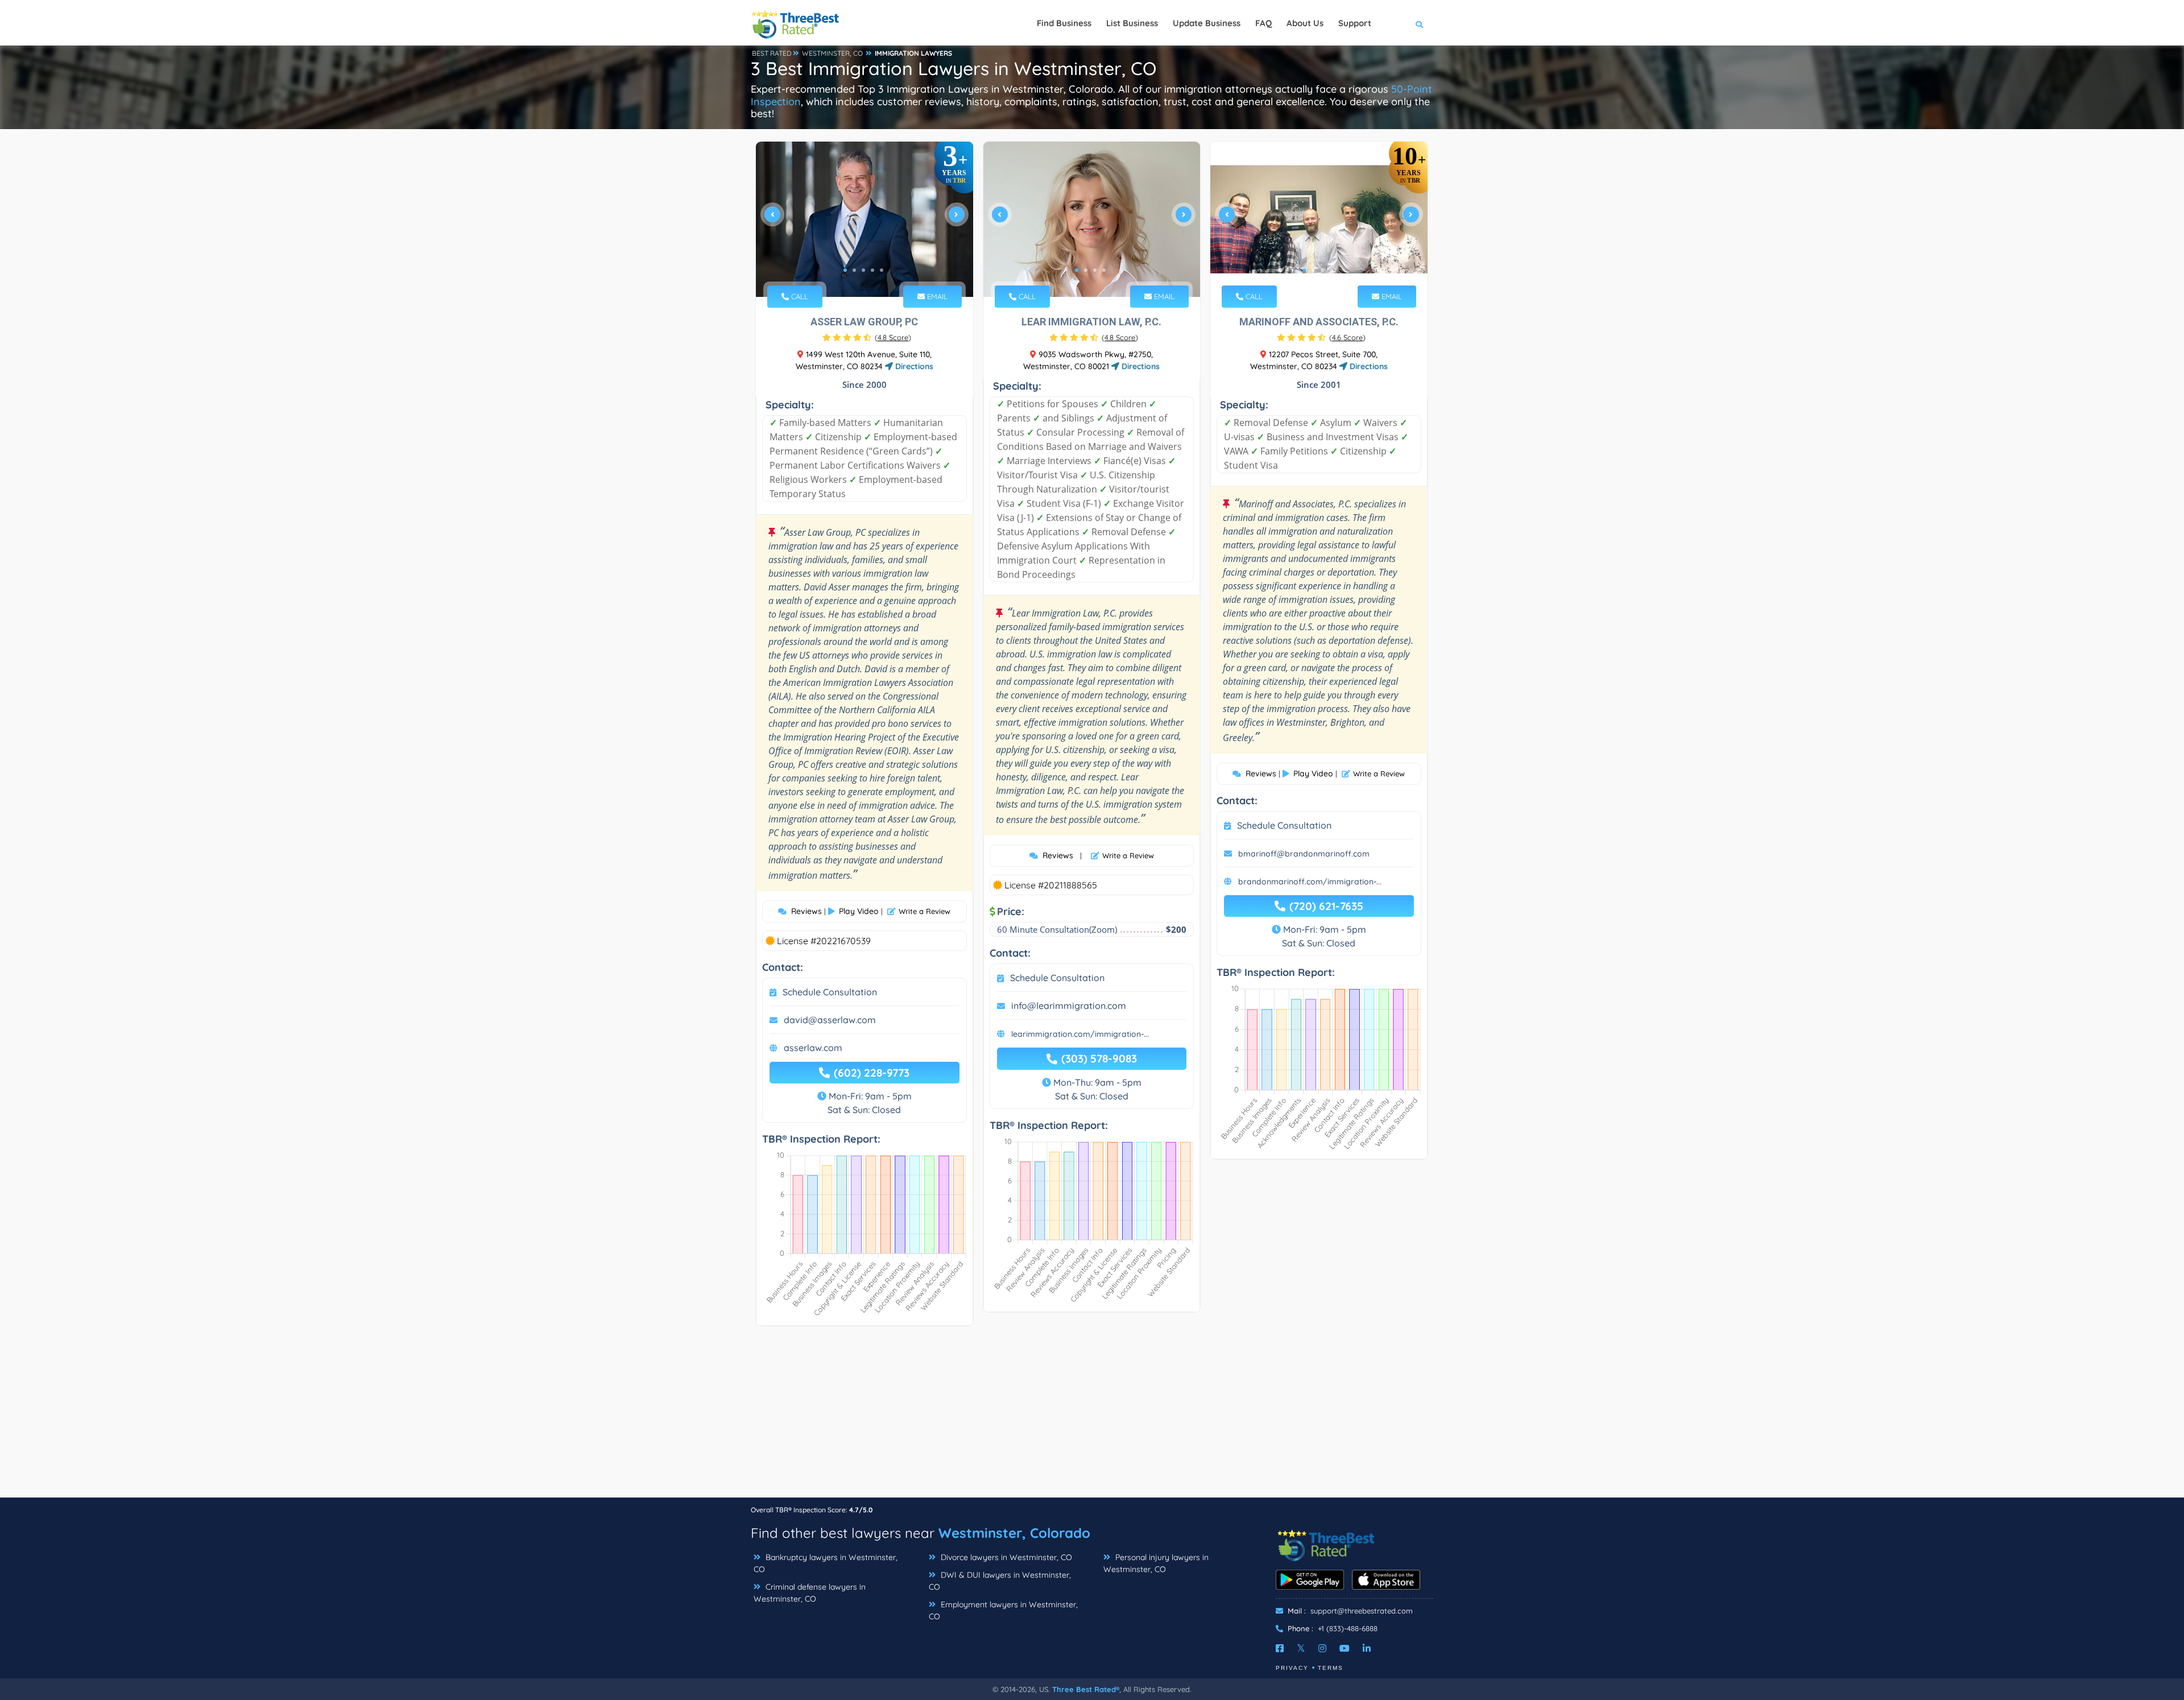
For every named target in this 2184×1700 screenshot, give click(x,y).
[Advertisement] (1092, 1417)
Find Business (1064, 23)
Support (1355, 23)
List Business (1132, 23)
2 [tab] (854, 270)
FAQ (1263, 23)
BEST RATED (772, 53)
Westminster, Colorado (1014, 1533)
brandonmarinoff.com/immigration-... (1310, 882)
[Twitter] (1301, 1648)
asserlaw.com (813, 1048)
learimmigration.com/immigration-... (1080, 1034)
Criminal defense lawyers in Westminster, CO (810, 1593)
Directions (913, 366)
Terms (1331, 1668)
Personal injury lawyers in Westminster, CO (1156, 1563)
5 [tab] (882, 270)
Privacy (1292, 1668)
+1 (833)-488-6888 (1348, 1628)
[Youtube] (1345, 1648)
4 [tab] (872, 270)
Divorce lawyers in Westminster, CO (1005, 1557)
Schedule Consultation (830, 992)
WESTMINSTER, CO (832, 53)
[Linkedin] (1367, 1648)
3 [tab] (863, 270)
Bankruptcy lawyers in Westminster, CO (826, 1563)
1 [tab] (845, 270)
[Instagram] (1322, 1648)
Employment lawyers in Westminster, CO (1003, 1610)
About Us (1305, 23)
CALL (799, 296)
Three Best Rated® (1086, 1689)
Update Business (1207, 23)
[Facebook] (1280, 1648)
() (893, 337)
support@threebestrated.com (1362, 1611)
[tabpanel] (864, 219)
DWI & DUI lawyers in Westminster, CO (1000, 1581)
